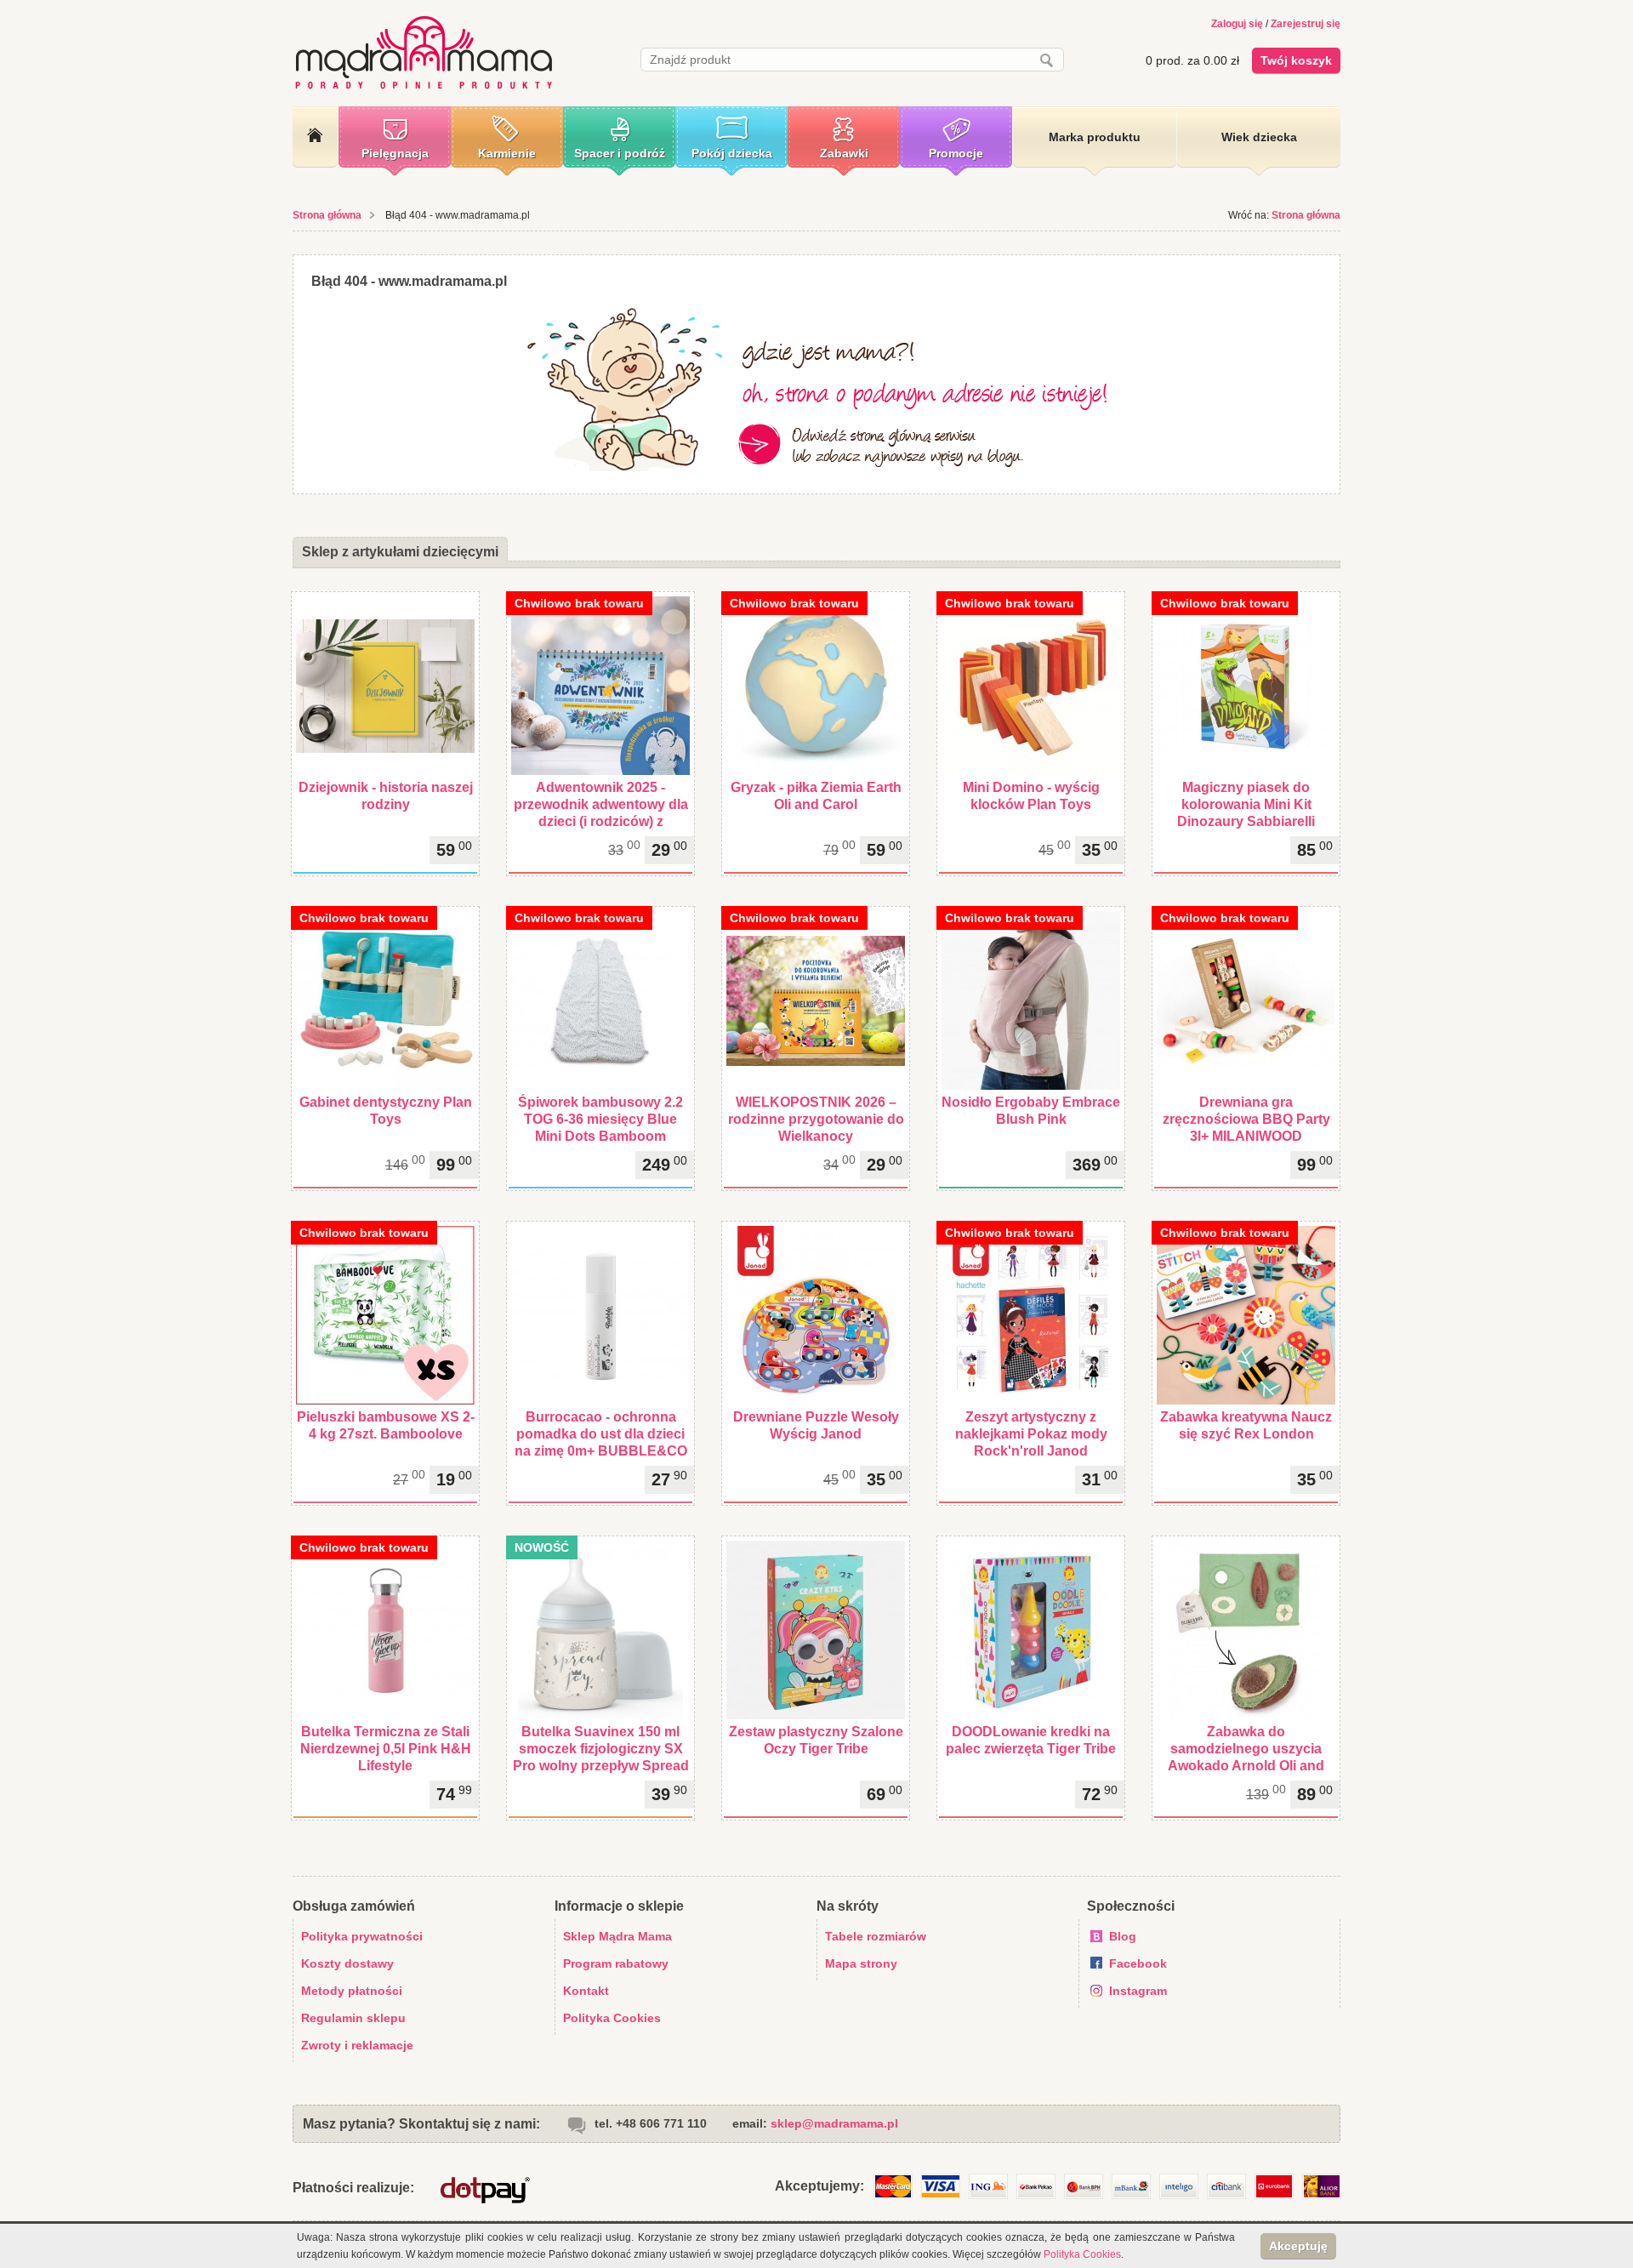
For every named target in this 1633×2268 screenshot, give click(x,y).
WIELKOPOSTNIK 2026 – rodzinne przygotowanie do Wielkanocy (816, 1119)
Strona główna (327, 215)
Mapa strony (861, 1963)
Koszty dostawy (347, 1963)
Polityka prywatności (362, 1936)
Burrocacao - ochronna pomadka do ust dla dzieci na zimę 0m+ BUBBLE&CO (601, 1434)
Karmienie (507, 153)
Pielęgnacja (395, 153)
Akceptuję (1298, 2246)
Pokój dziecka (732, 153)
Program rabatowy (616, 1963)
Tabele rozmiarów (876, 1936)
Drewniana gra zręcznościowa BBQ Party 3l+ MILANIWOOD (1246, 1119)
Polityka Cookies (612, 2018)
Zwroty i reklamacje (357, 2045)
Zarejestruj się (1306, 24)
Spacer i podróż (620, 153)
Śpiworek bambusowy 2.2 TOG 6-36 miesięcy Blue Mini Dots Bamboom (600, 1119)
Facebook (1138, 1963)
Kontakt (586, 1991)
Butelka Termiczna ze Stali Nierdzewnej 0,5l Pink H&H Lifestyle (386, 1749)
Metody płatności (352, 1991)
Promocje (956, 153)
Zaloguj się (1237, 24)
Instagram (1138, 1991)
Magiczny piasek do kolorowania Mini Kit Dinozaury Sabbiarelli (1246, 804)
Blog (1123, 1936)
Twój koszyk (1296, 60)
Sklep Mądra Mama (617, 1936)
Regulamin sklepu (353, 2018)
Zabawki (844, 153)
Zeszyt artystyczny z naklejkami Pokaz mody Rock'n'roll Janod (1031, 1434)
